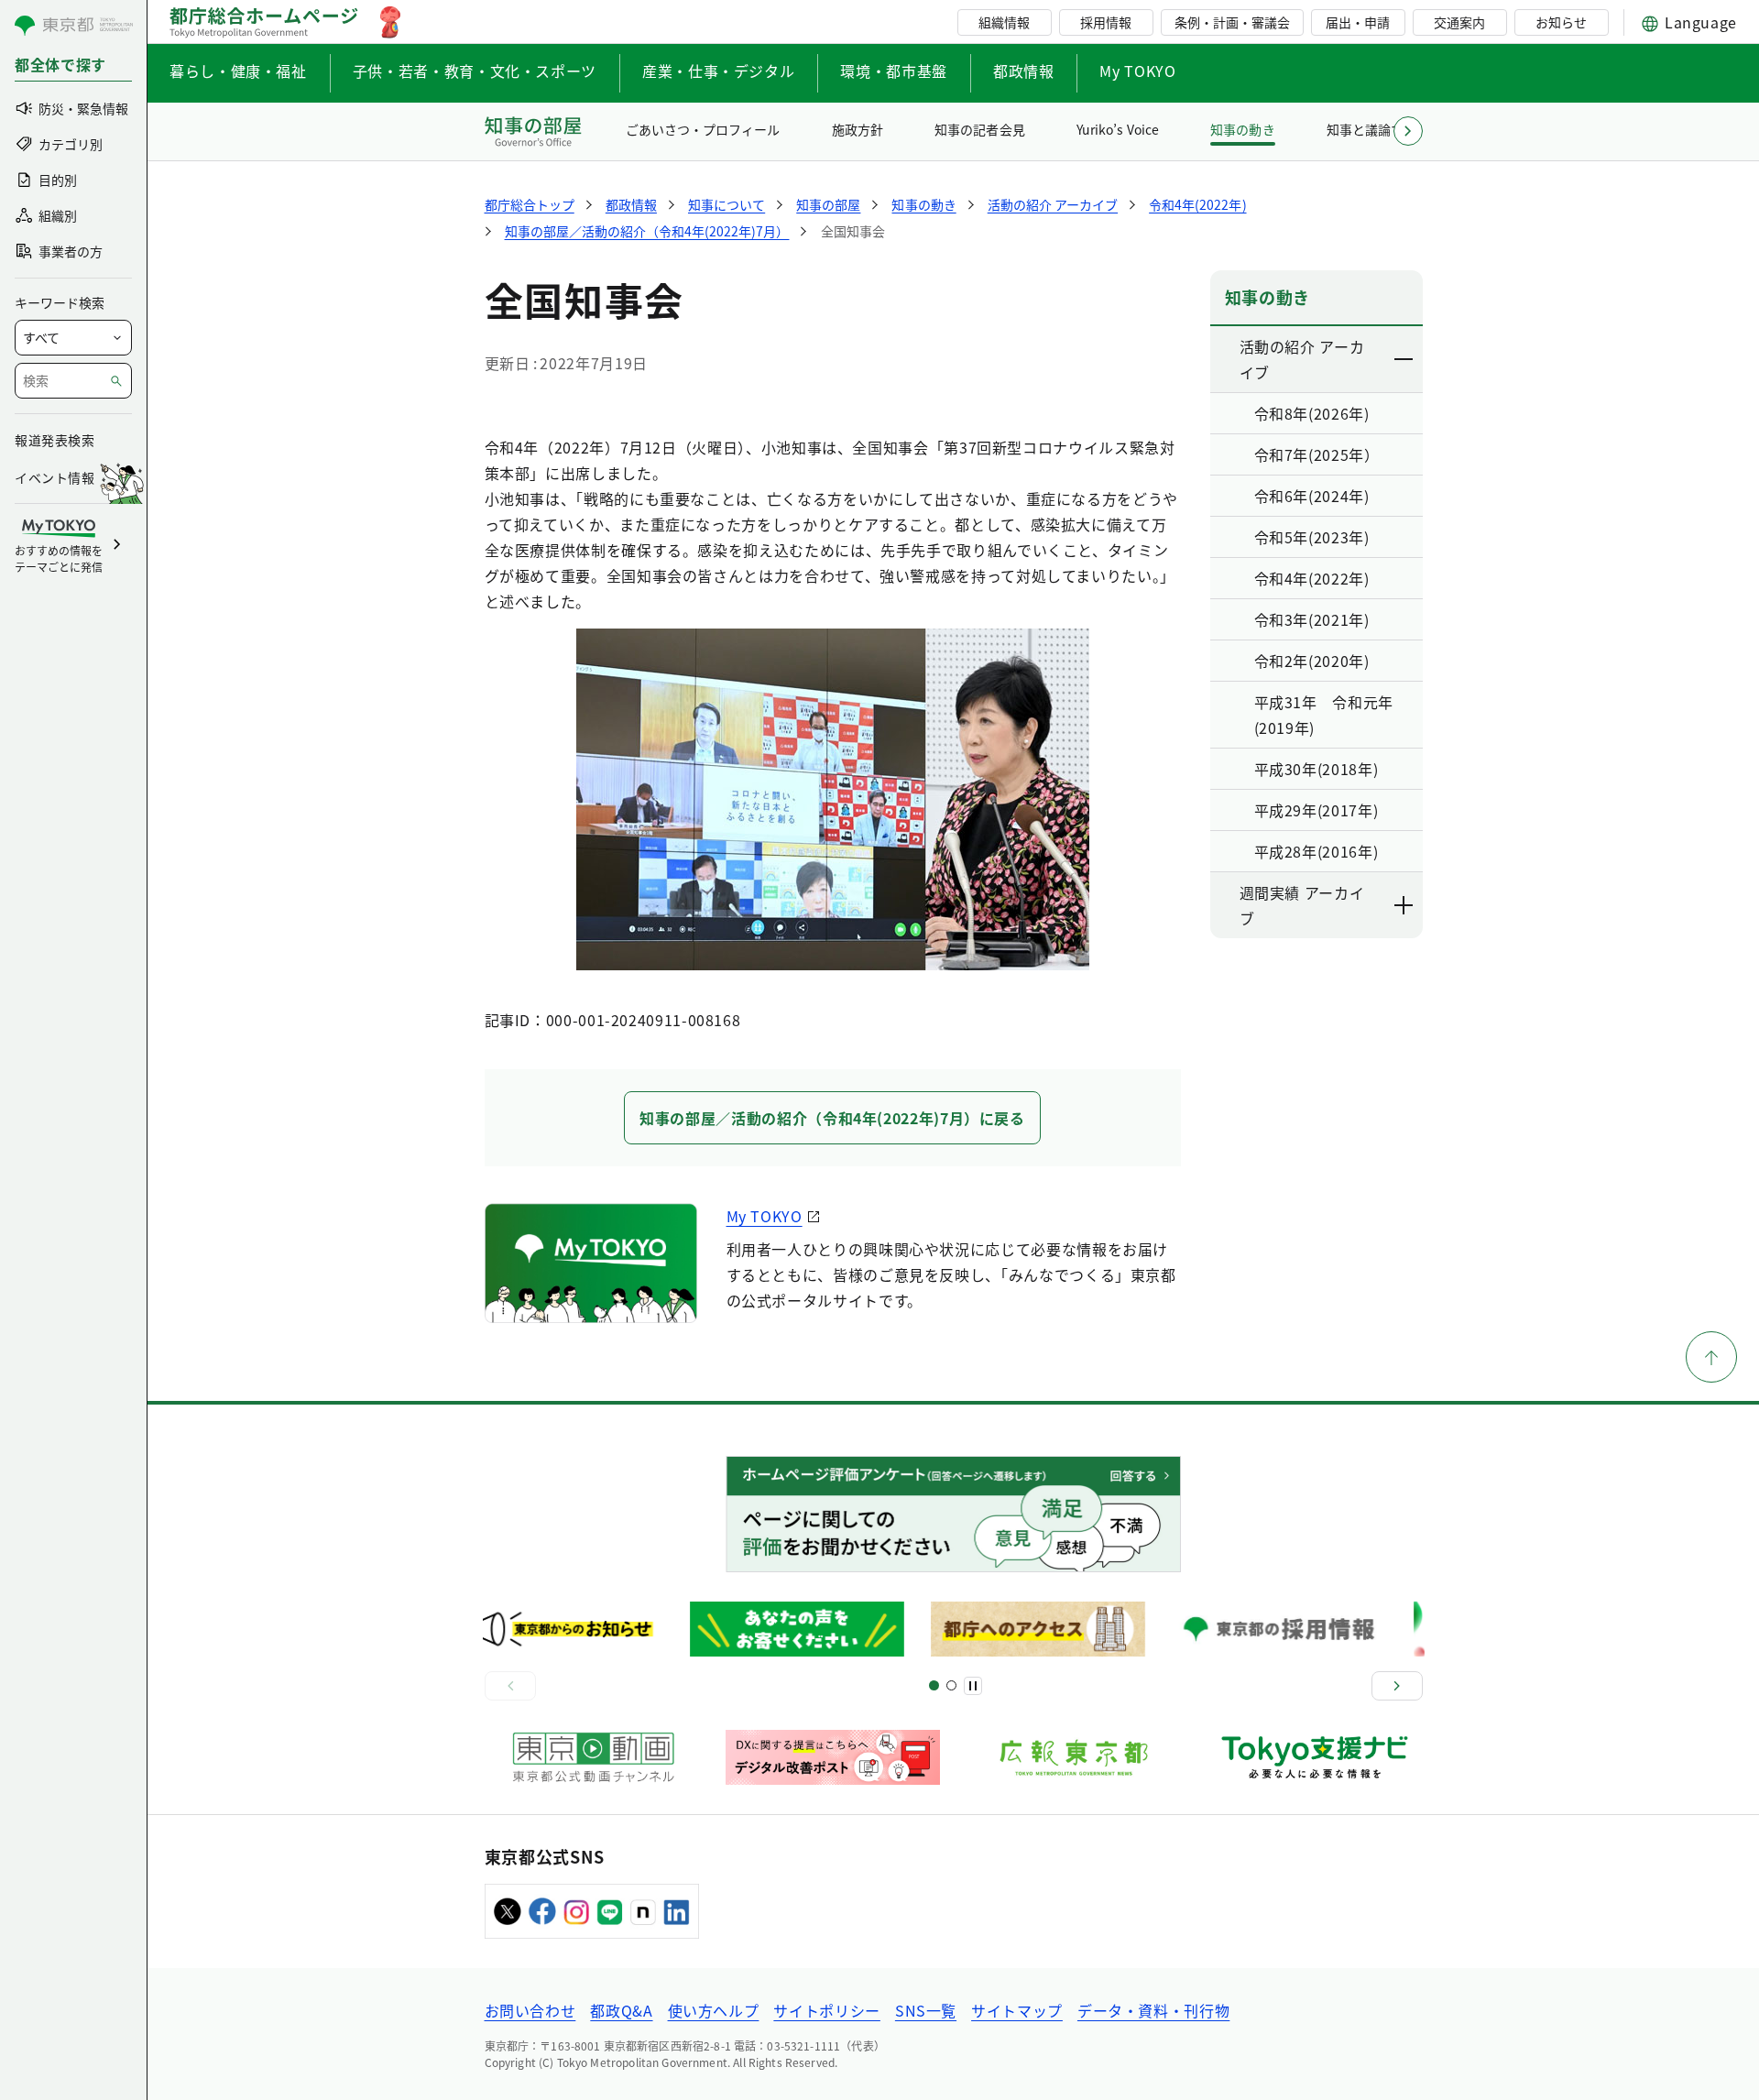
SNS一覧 (926, 2010)
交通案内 (1459, 22)
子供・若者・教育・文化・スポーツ (475, 71)
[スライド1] (934, 1685)
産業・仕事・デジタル (718, 71)
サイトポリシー (826, 2010)
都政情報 (1024, 71)
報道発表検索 (55, 440)
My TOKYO (1137, 71)
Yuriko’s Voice (1118, 129)
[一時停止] (973, 1686)
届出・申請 (1358, 22)
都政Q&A (621, 2010)
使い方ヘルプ (714, 2010)
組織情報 (1004, 22)
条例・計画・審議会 (1232, 22)
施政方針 (858, 129)
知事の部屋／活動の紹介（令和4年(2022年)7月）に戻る (832, 1118)
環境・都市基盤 (893, 71)
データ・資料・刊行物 (1153, 2010)
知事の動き (1242, 129)
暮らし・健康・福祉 (238, 71)
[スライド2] (951, 1685)
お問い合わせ (530, 2010)
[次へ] (1397, 1686)
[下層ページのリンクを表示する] (1404, 359)
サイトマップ (1017, 2010)
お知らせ (1561, 22)
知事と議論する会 (1378, 129)
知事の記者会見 (979, 129)
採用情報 (1106, 22)
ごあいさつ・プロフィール (703, 129)
